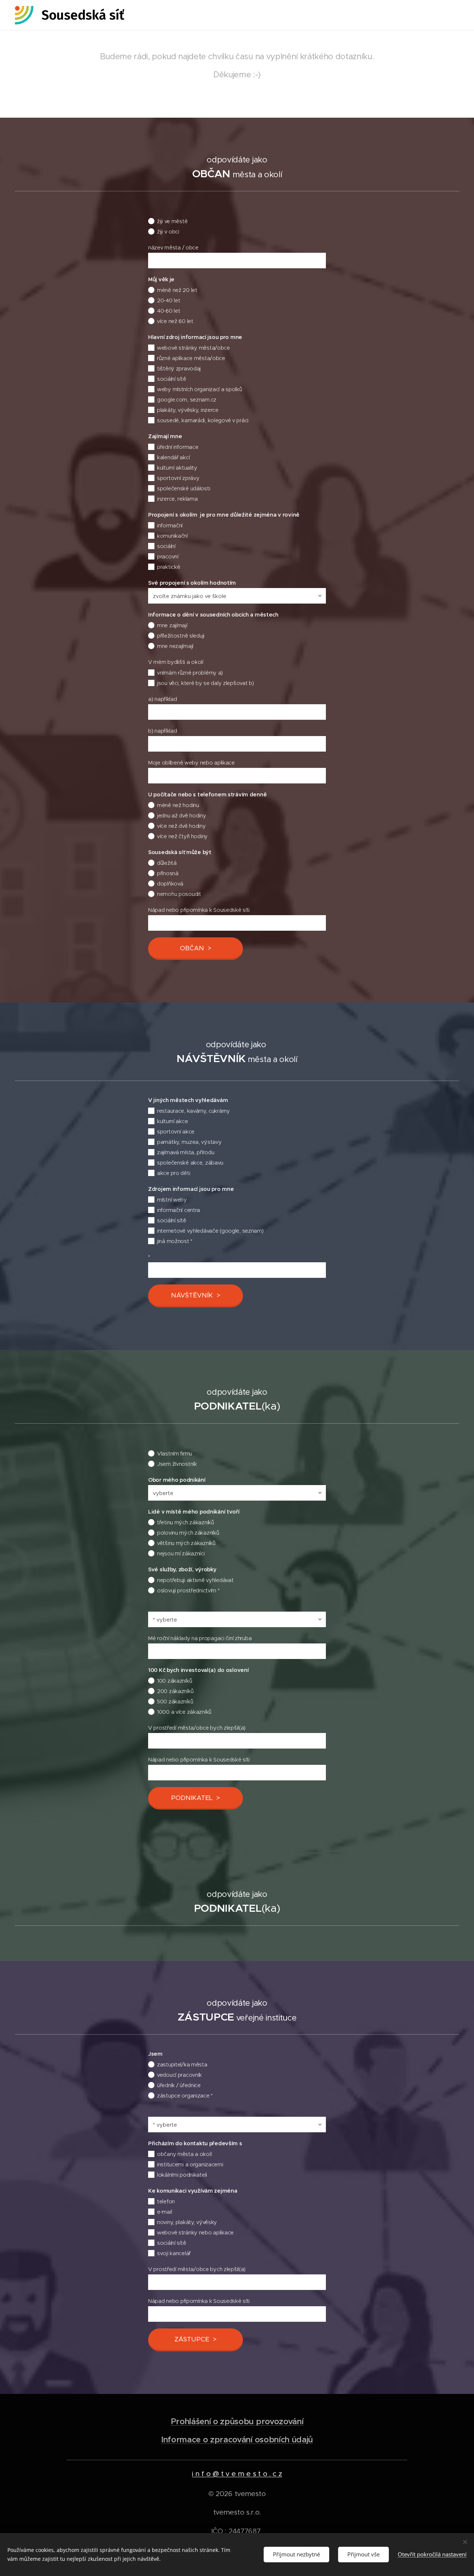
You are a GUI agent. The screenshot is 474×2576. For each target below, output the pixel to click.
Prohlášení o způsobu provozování (237, 2421)
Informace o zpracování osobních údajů (237, 2440)
